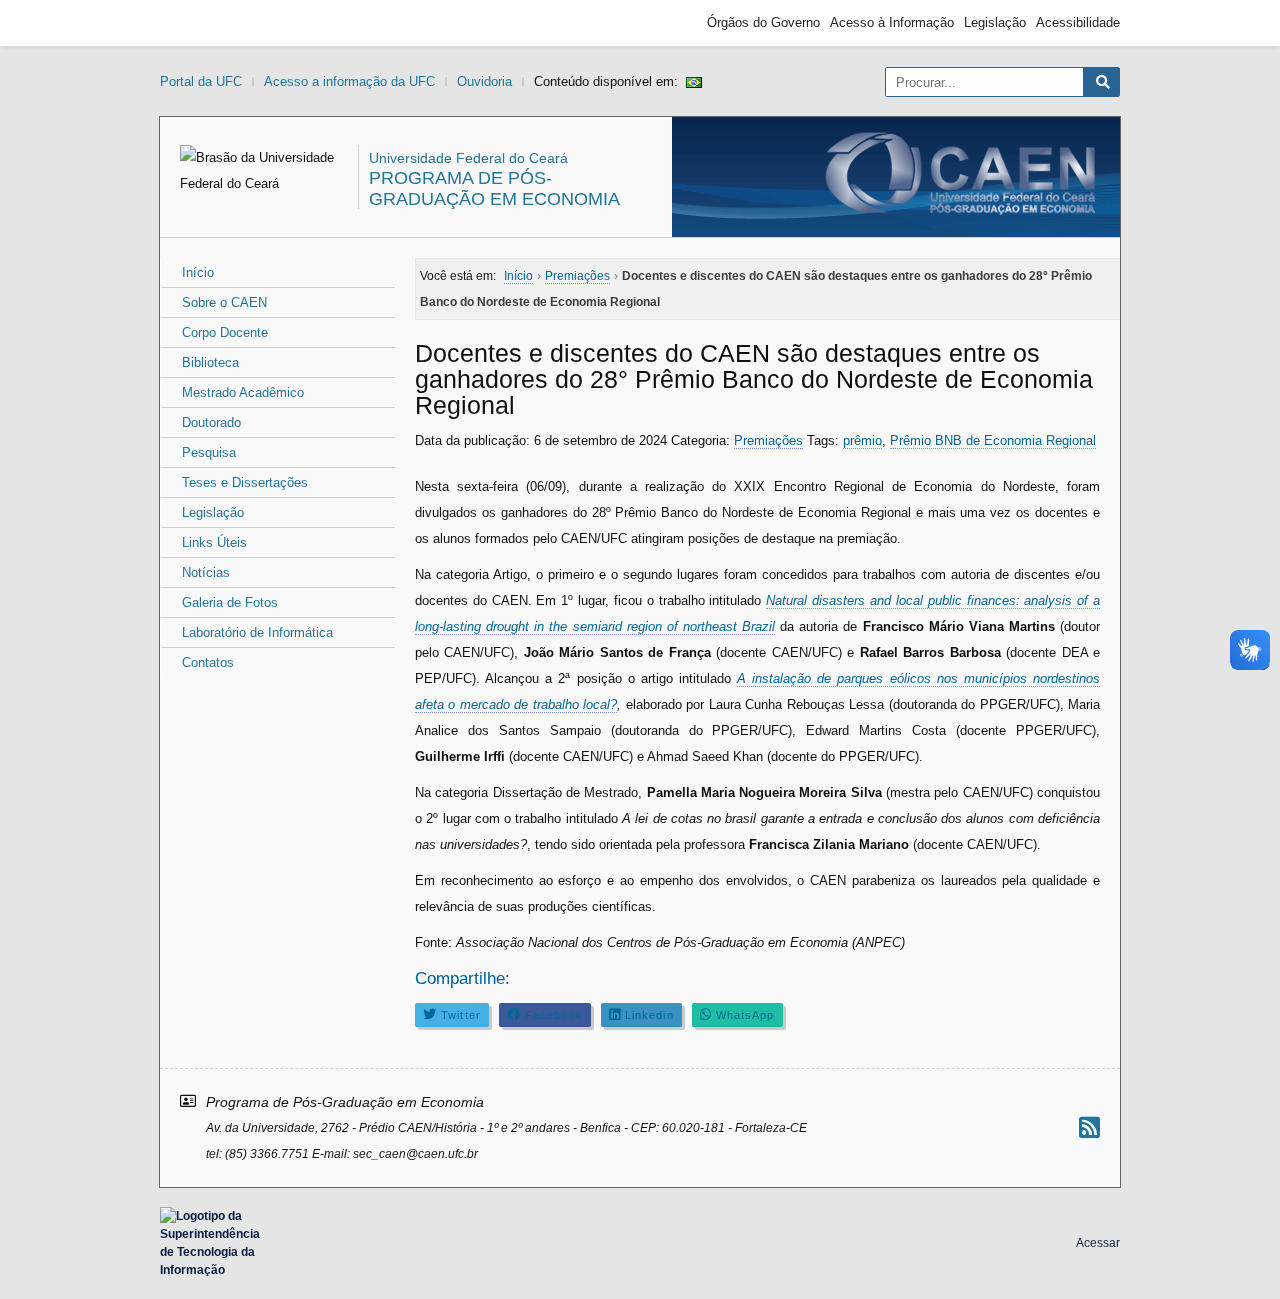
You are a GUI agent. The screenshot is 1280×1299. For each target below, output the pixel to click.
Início (198, 272)
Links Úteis (214, 542)
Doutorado (211, 422)
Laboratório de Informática (257, 632)
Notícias (206, 572)
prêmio (862, 440)
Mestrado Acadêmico (243, 392)
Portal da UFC (201, 81)
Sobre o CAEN (224, 302)
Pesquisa (209, 452)
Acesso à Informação (892, 22)
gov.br (196, 23)
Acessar (1098, 1243)
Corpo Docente (225, 332)
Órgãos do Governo (763, 22)
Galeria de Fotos (230, 602)
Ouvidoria (484, 81)
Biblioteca (210, 362)
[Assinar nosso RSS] (1089, 1127)
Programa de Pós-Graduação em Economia (494, 188)
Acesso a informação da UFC (349, 81)
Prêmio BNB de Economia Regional (993, 440)
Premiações (768, 440)
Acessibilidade (1078, 22)
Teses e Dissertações (245, 482)
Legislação (995, 22)
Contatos (208, 662)
